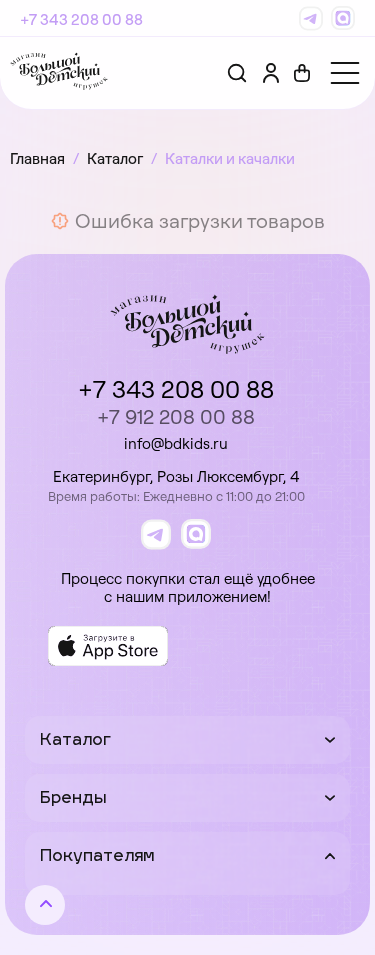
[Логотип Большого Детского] (59, 73)
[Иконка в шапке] (302, 73)
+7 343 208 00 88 (81, 19)
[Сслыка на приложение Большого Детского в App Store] (108, 646)
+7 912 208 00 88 (176, 416)
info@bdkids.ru (176, 443)
